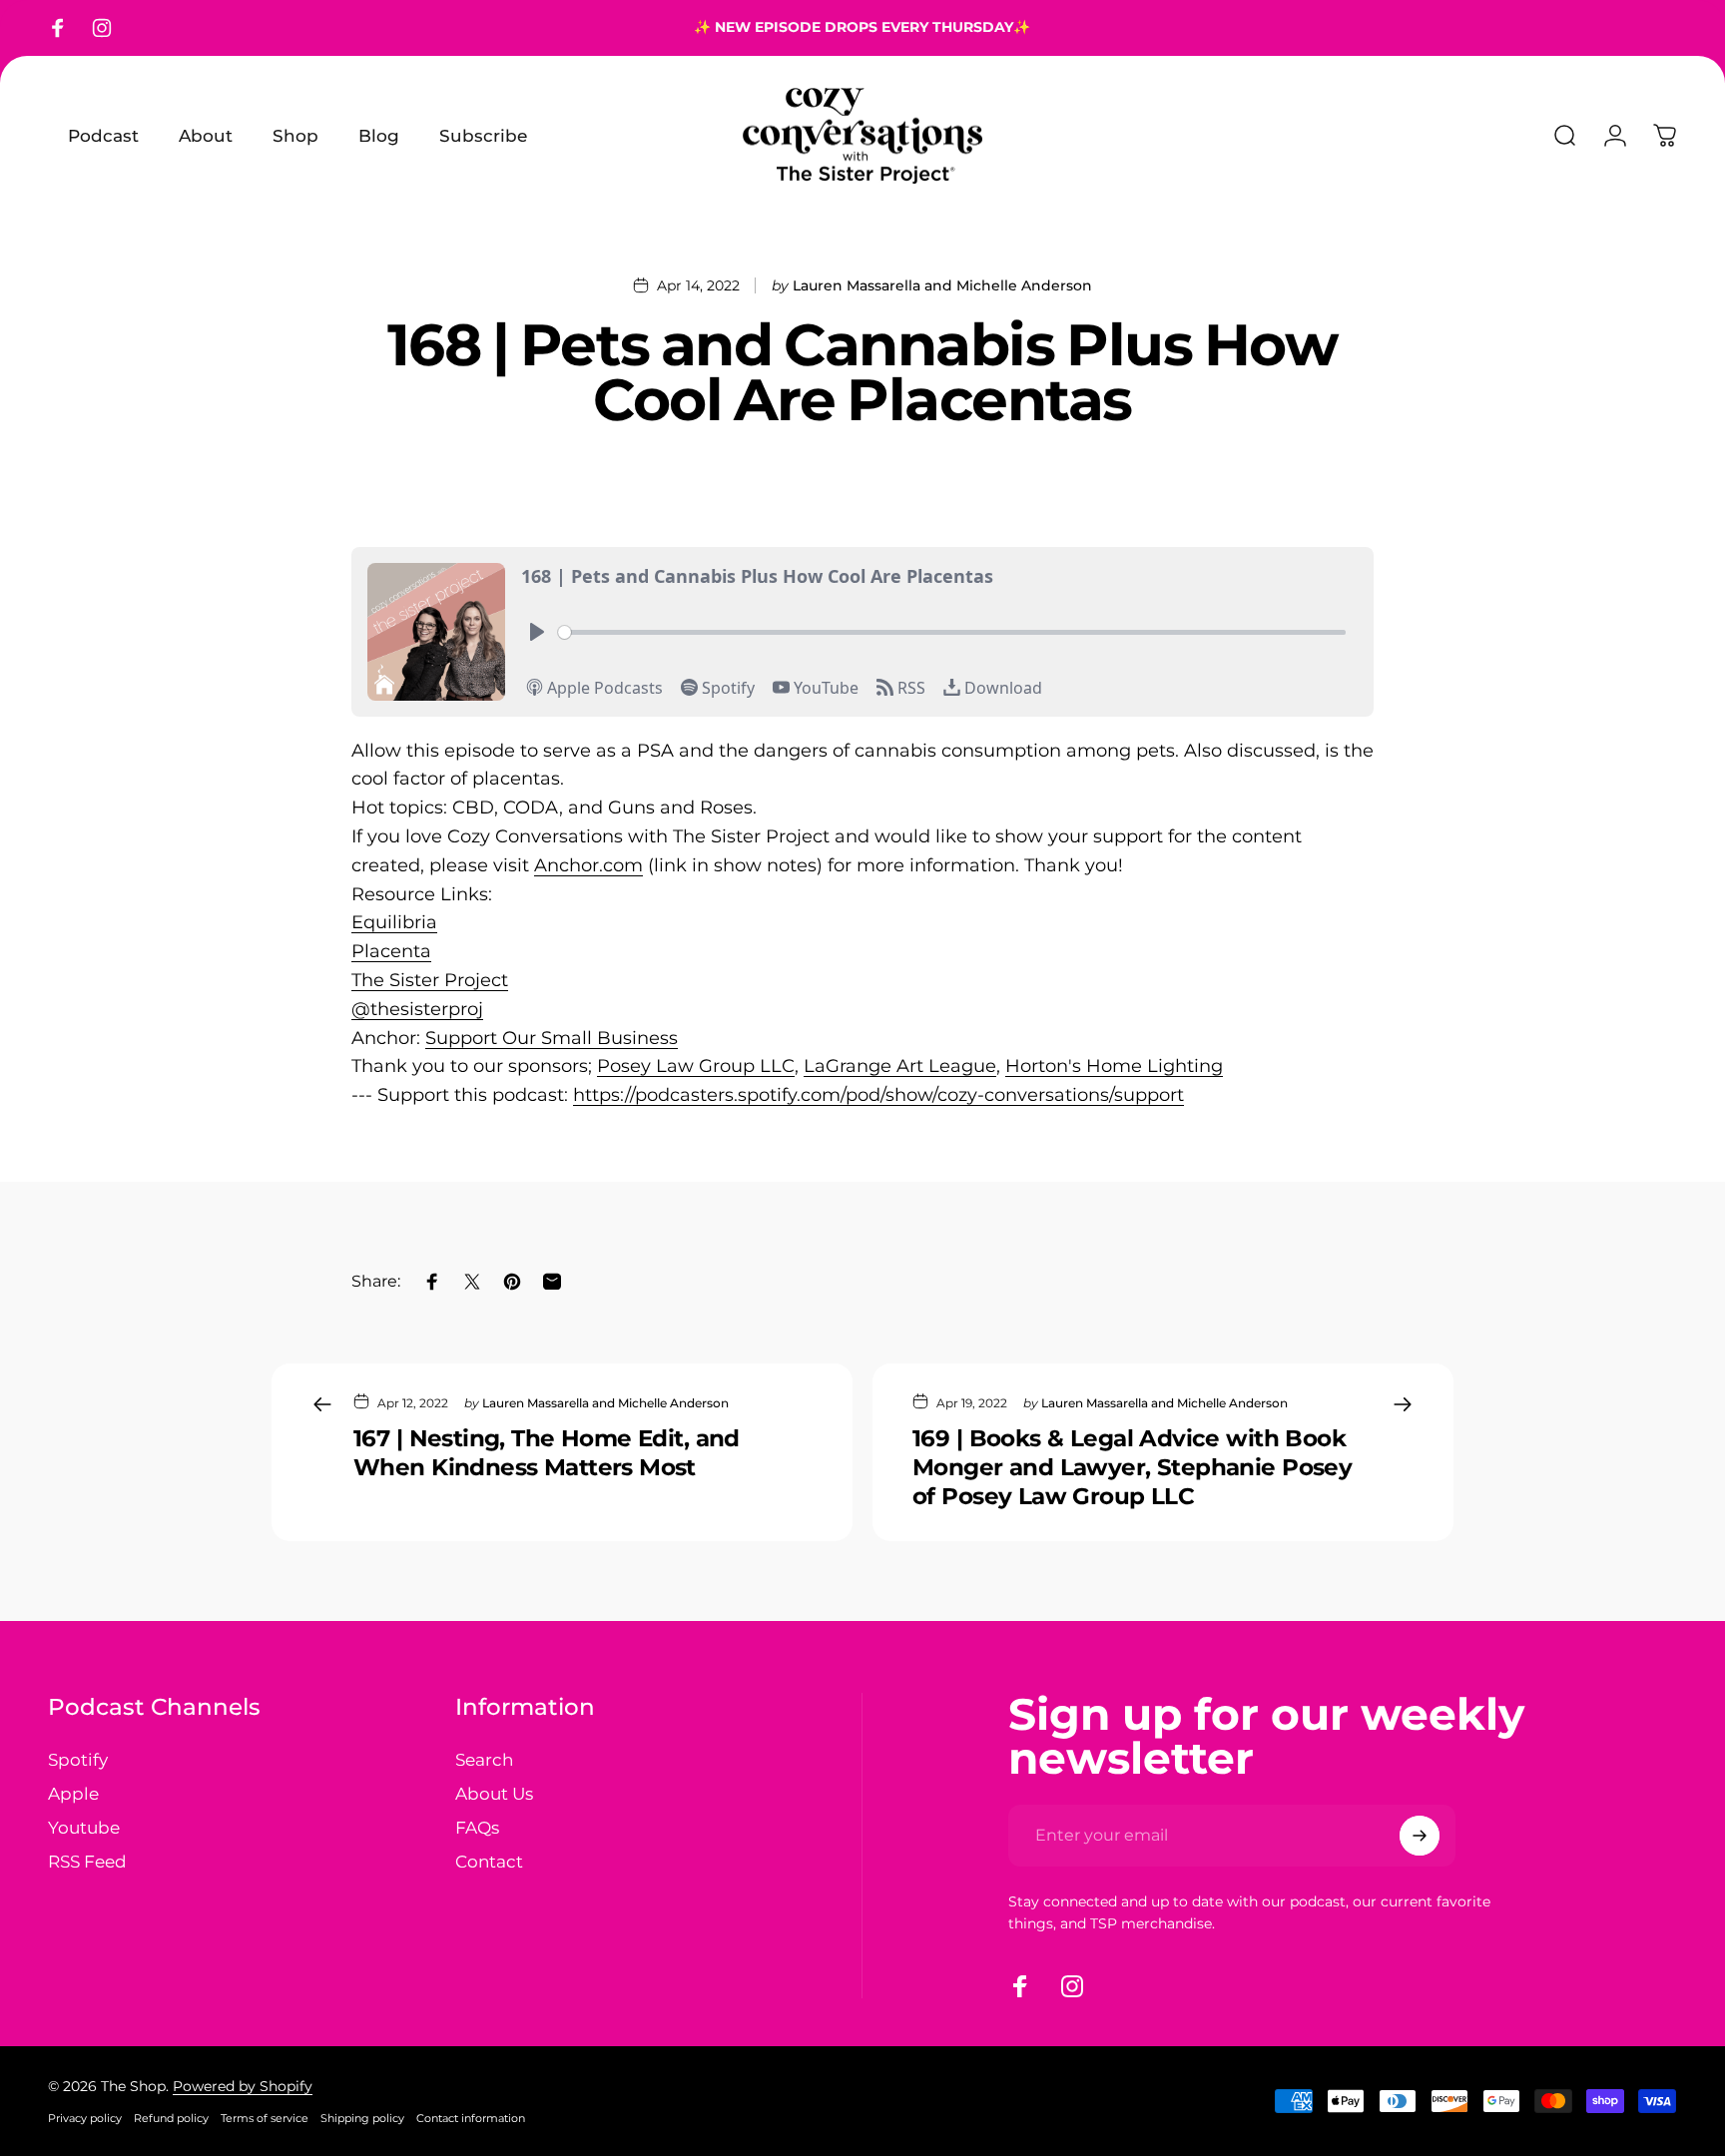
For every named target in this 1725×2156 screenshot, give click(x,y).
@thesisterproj (417, 1009)
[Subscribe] (1420, 1836)
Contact (489, 1861)
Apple (73, 1793)
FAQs (477, 1827)
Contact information (471, 2118)
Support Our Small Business (552, 1038)
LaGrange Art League (900, 1066)
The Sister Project (430, 980)
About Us (494, 1793)
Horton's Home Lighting (1114, 1066)
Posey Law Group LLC (696, 1066)
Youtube (84, 1827)
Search (484, 1759)
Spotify (78, 1759)
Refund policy (171, 2118)
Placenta (391, 951)
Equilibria (394, 922)
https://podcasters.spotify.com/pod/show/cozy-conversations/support (878, 1095)
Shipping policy (362, 2118)
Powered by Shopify (243, 2086)
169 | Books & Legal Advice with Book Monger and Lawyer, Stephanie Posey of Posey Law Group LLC (1132, 1467)
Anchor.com (588, 865)
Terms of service (265, 2118)
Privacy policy (85, 2118)
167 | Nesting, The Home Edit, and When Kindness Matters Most (547, 1453)
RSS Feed (87, 1861)
